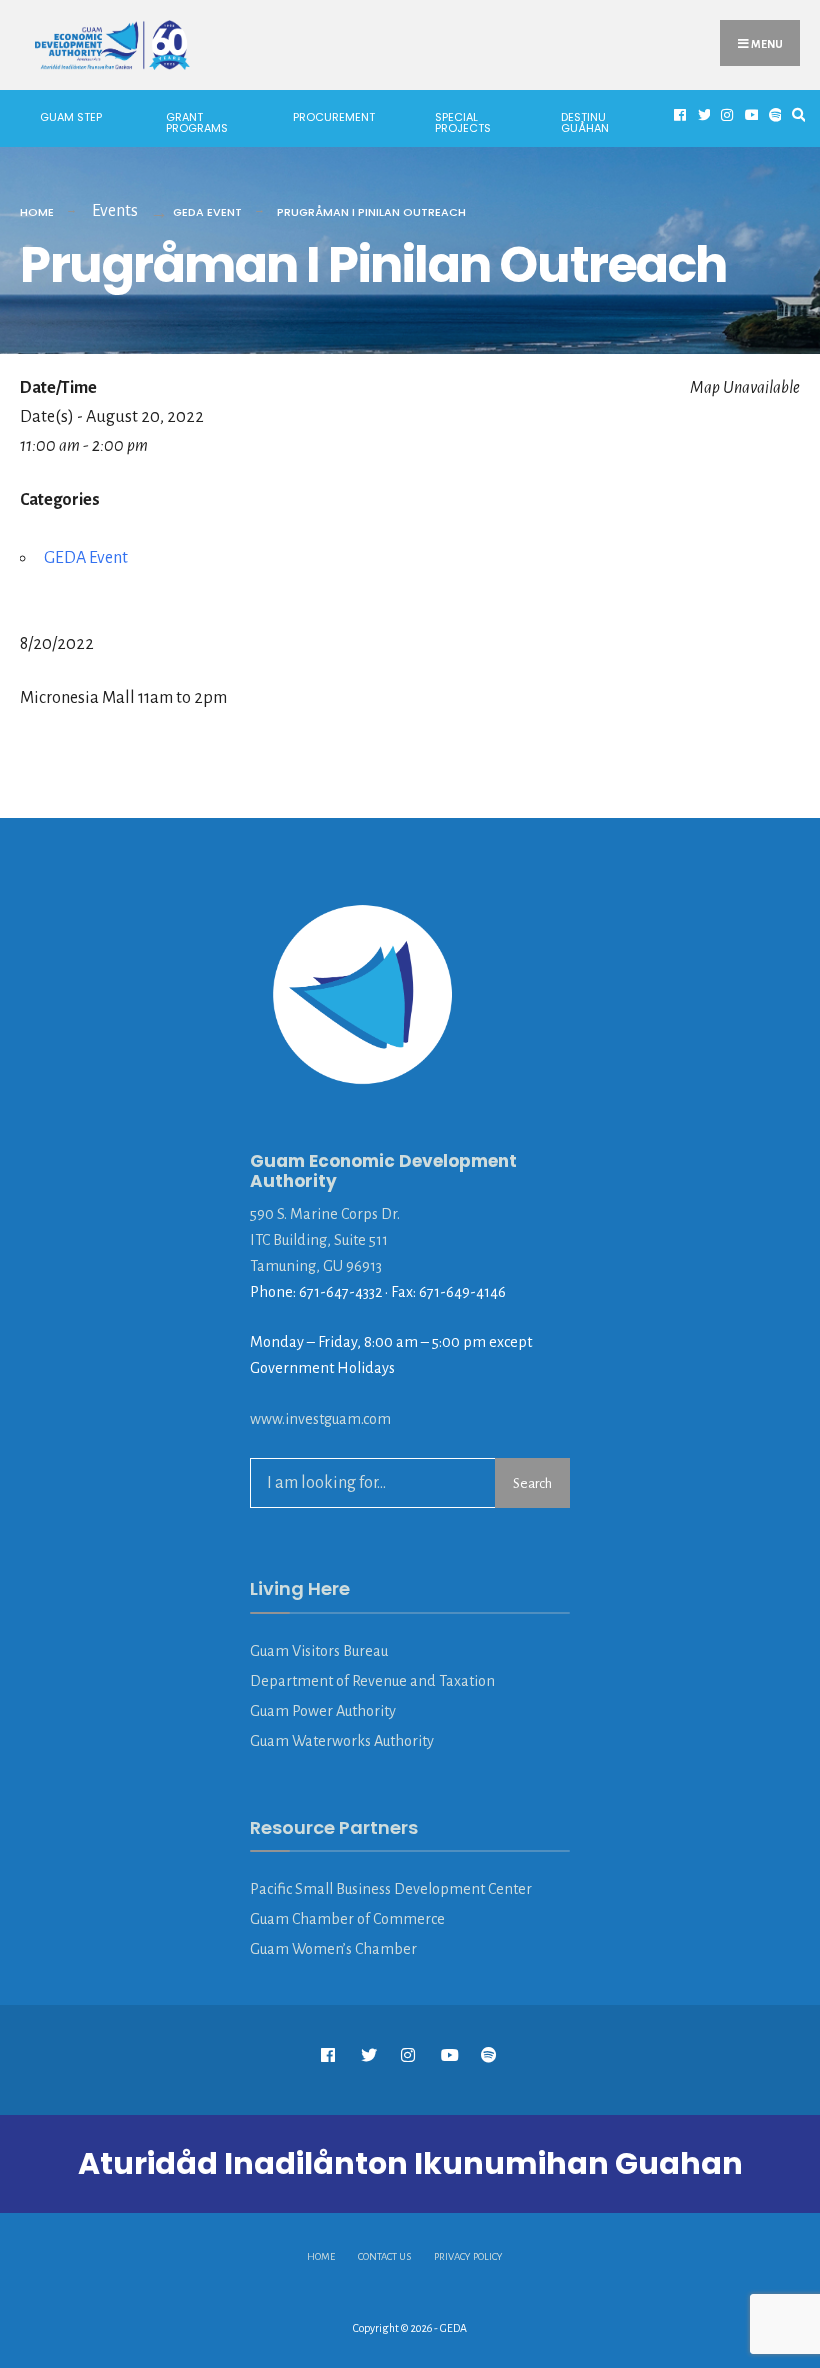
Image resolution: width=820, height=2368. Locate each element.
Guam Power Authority (323, 1711)
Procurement (334, 117)
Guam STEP (71, 117)
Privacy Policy (468, 2256)
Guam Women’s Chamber (333, 1949)
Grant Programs (197, 122)
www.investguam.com (320, 1419)
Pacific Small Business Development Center (391, 1889)
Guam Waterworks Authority (342, 1741)
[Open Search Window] (796, 115)
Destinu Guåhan (585, 122)
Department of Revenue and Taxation (372, 1681)
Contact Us (384, 2256)
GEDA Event (207, 212)
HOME (321, 2256)
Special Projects (463, 122)
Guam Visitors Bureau (319, 1651)
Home (37, 212)
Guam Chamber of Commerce (347, 1919)
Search (532, 1483)
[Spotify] (773, 115)
